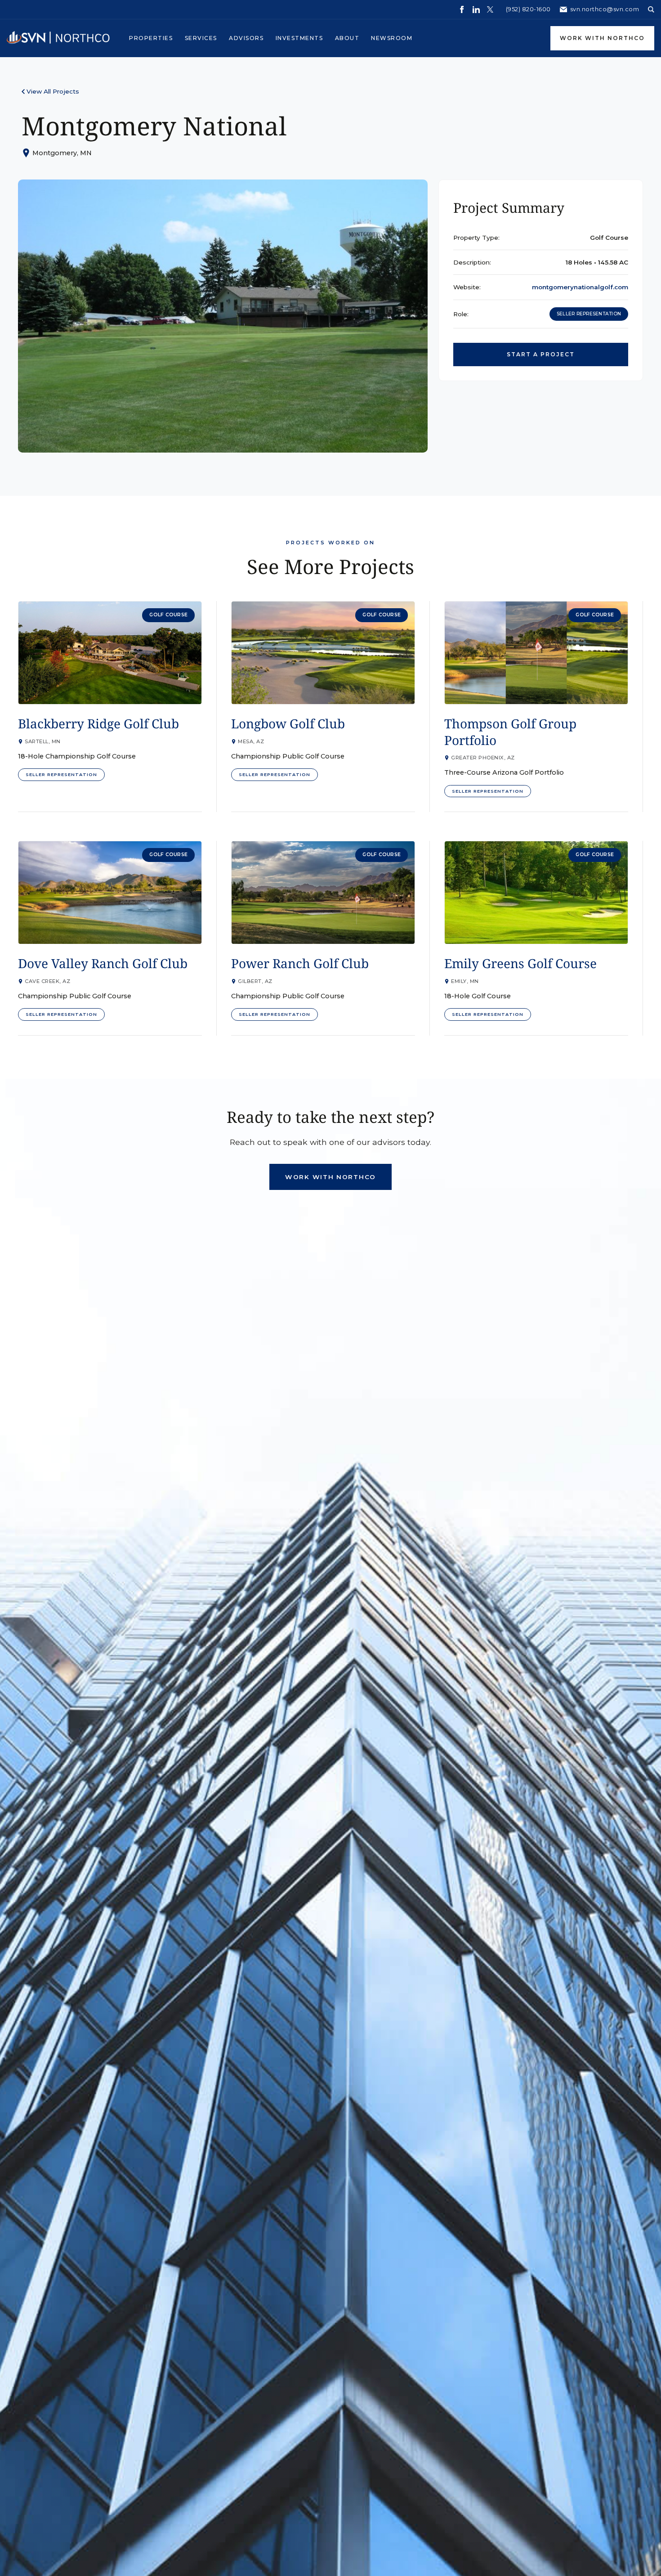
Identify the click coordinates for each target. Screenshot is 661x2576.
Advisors (246, 38)
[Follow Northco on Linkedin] (476, 9)
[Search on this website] (651, 9)
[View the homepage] (58, 38)
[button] (151, 38)
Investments (299, 38)
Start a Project (541, 354)
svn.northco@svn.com (605, 9)
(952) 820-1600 (528, 9)
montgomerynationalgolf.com (580, 287)
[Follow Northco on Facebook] (462, 9)
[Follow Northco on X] (490, 9)
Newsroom (392, 38)
